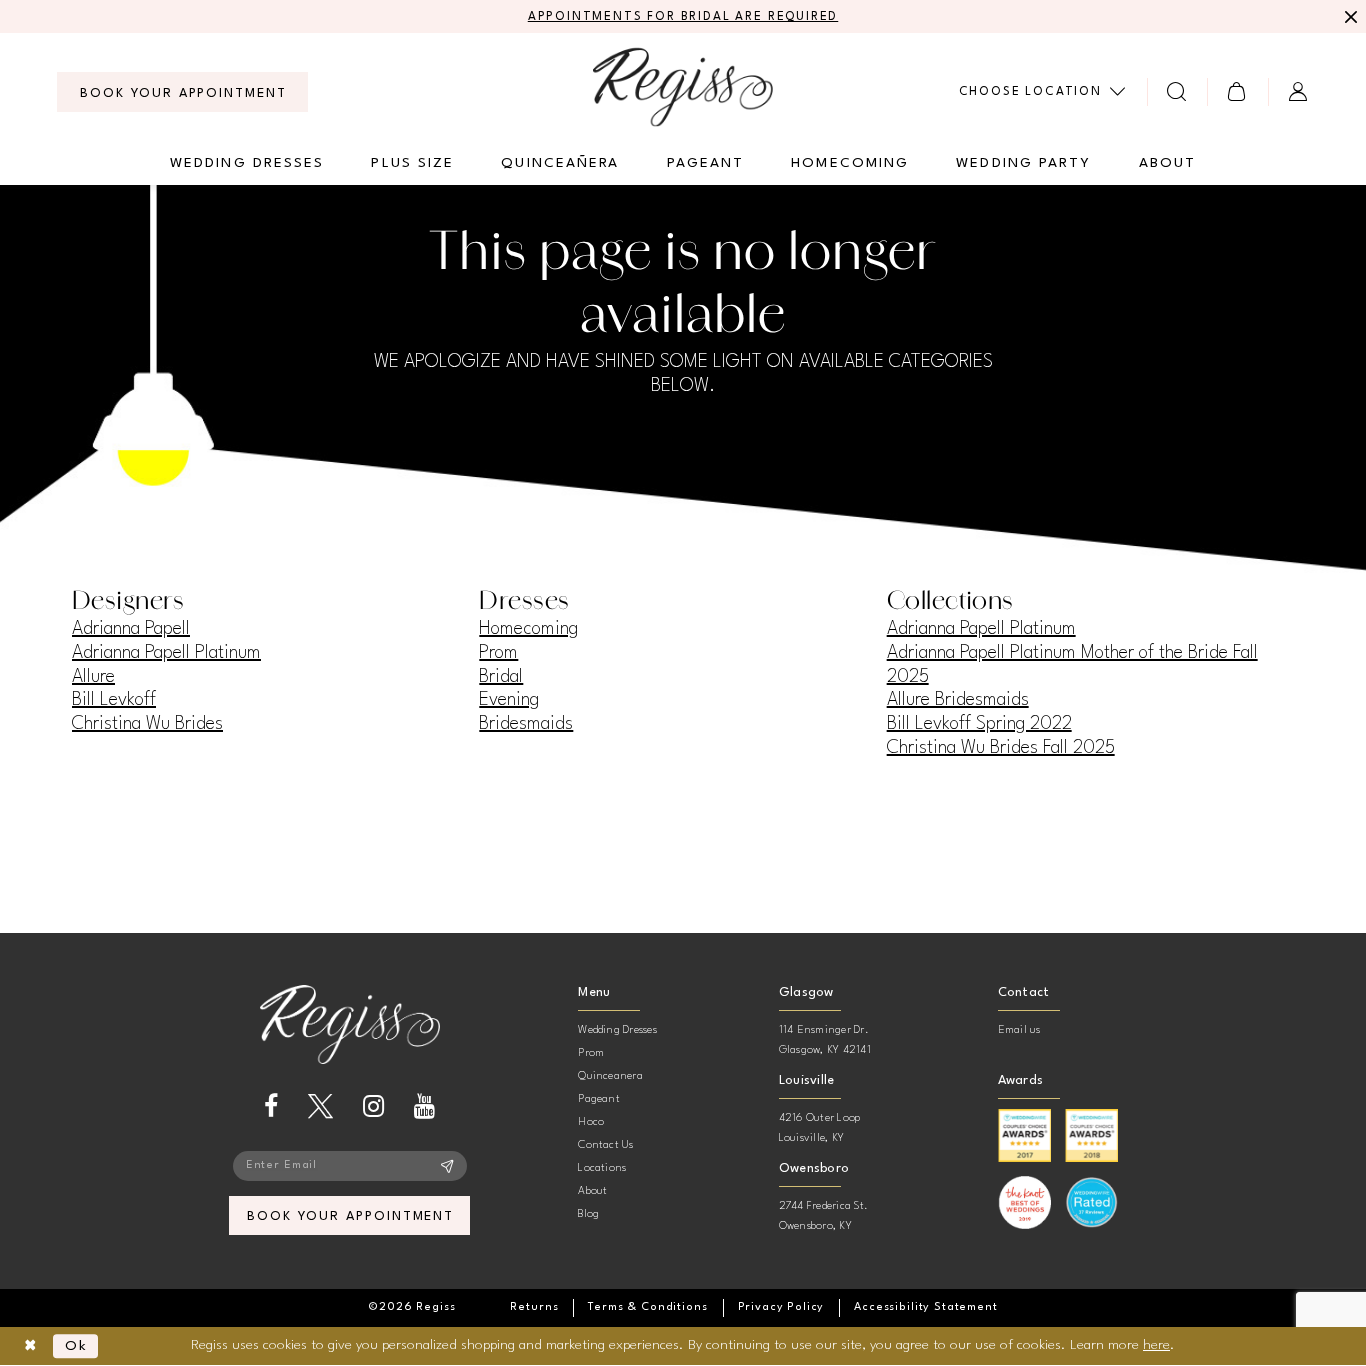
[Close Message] (1348, 17)
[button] (1237, 91)
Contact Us (605, 1145)
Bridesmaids (526, 724)
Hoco (591, 1122)
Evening (509, 700)
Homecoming (528, 629)
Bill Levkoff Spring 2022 (979, 724)
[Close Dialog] (30, 1346)
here (1156, 1345)
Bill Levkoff (114, 700)
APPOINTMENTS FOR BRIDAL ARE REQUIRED (683, 17)
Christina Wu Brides (147, 724)
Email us (1019, 1030)
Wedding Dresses (617, 1030)
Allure (93, 677)
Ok (76, 1346)
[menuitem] (182, 92)
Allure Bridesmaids (958, 700)
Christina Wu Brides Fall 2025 (1001, 748)
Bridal (501, 677)
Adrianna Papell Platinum (166, 653)
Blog (588, 1214)
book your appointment (350, 1216)
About (592, 1191)
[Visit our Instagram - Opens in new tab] (373, 1106)
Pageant (599, 1099)
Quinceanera (610, 1076)
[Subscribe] (447, 1166)
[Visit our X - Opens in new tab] (320, 1106)
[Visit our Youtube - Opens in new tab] (424, 1106)
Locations (602, 1168)
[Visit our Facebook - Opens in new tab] (271, 1106)
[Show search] (1177, 91)
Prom (498, 653)
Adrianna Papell (131, 629)
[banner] (683, 86)
